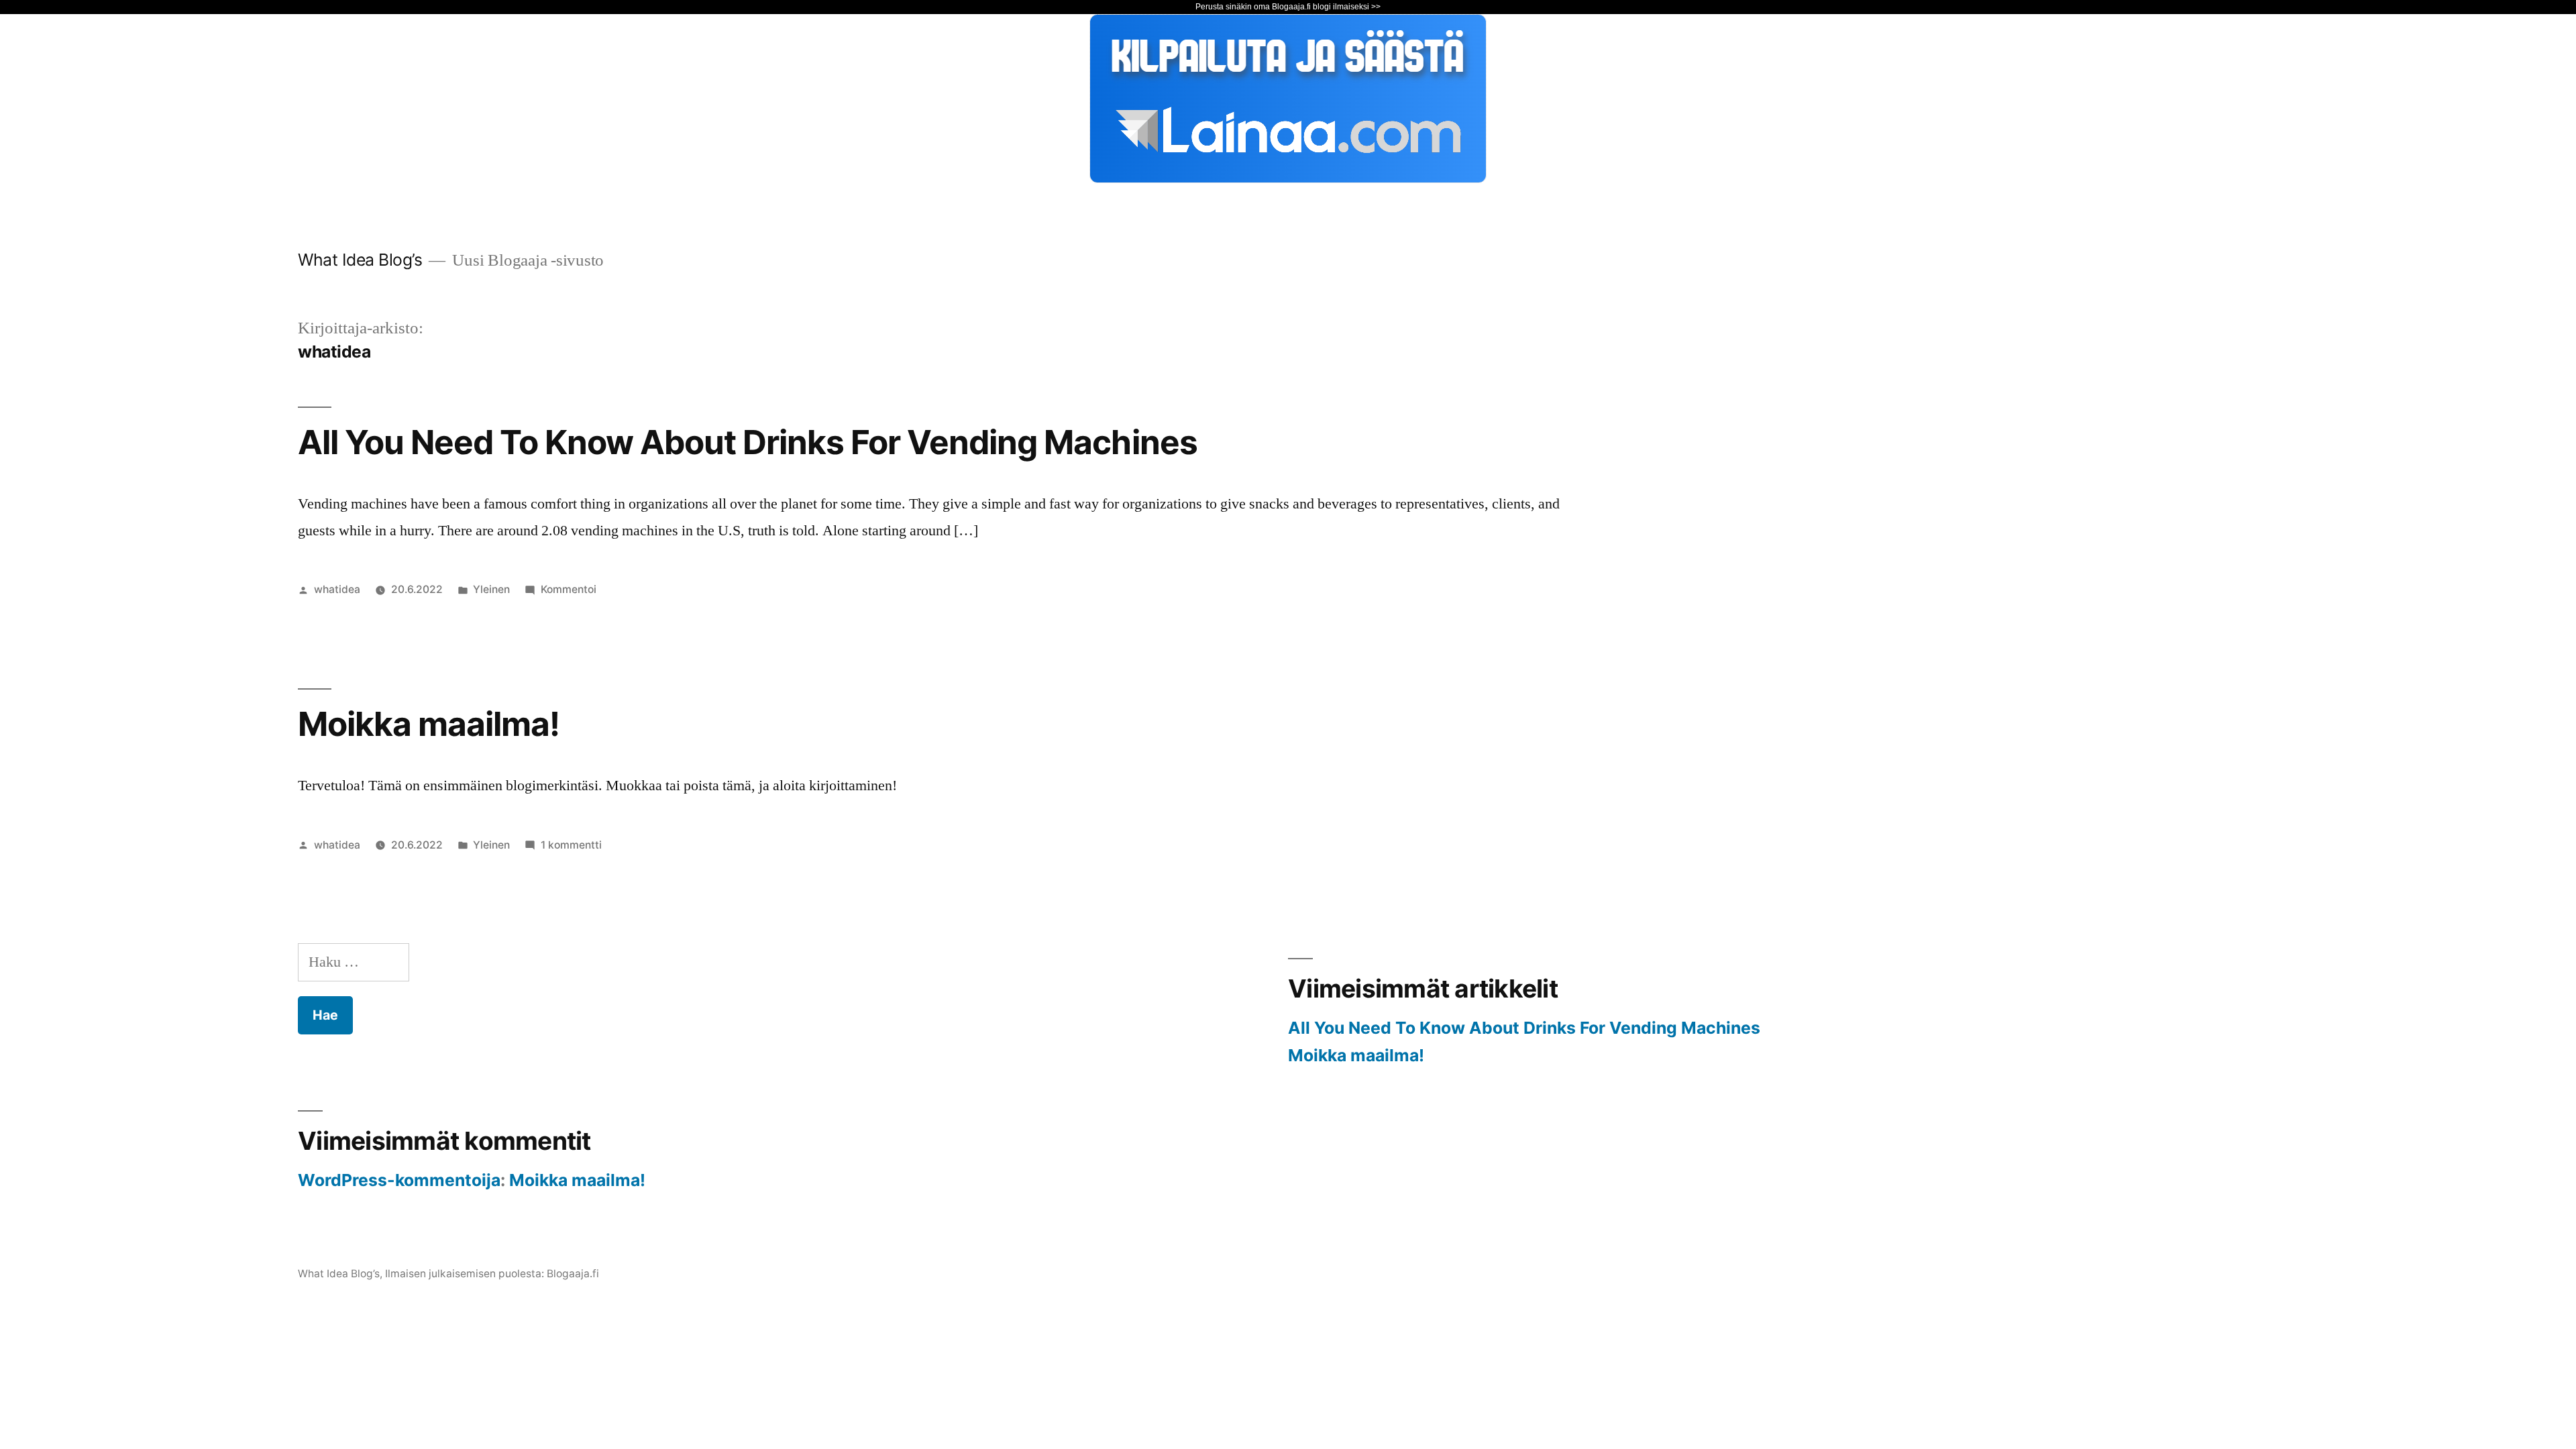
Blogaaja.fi (573, 1274)
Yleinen (491, 589)
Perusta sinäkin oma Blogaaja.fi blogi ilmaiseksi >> (1288, 7)
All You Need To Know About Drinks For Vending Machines (748, 442)
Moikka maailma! (429, 724)
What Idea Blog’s (360, 260)
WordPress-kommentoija (399, 1180)
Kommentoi (569, 589)
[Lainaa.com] (1288, 178)
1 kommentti (571, 845)
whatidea (337, 589)
